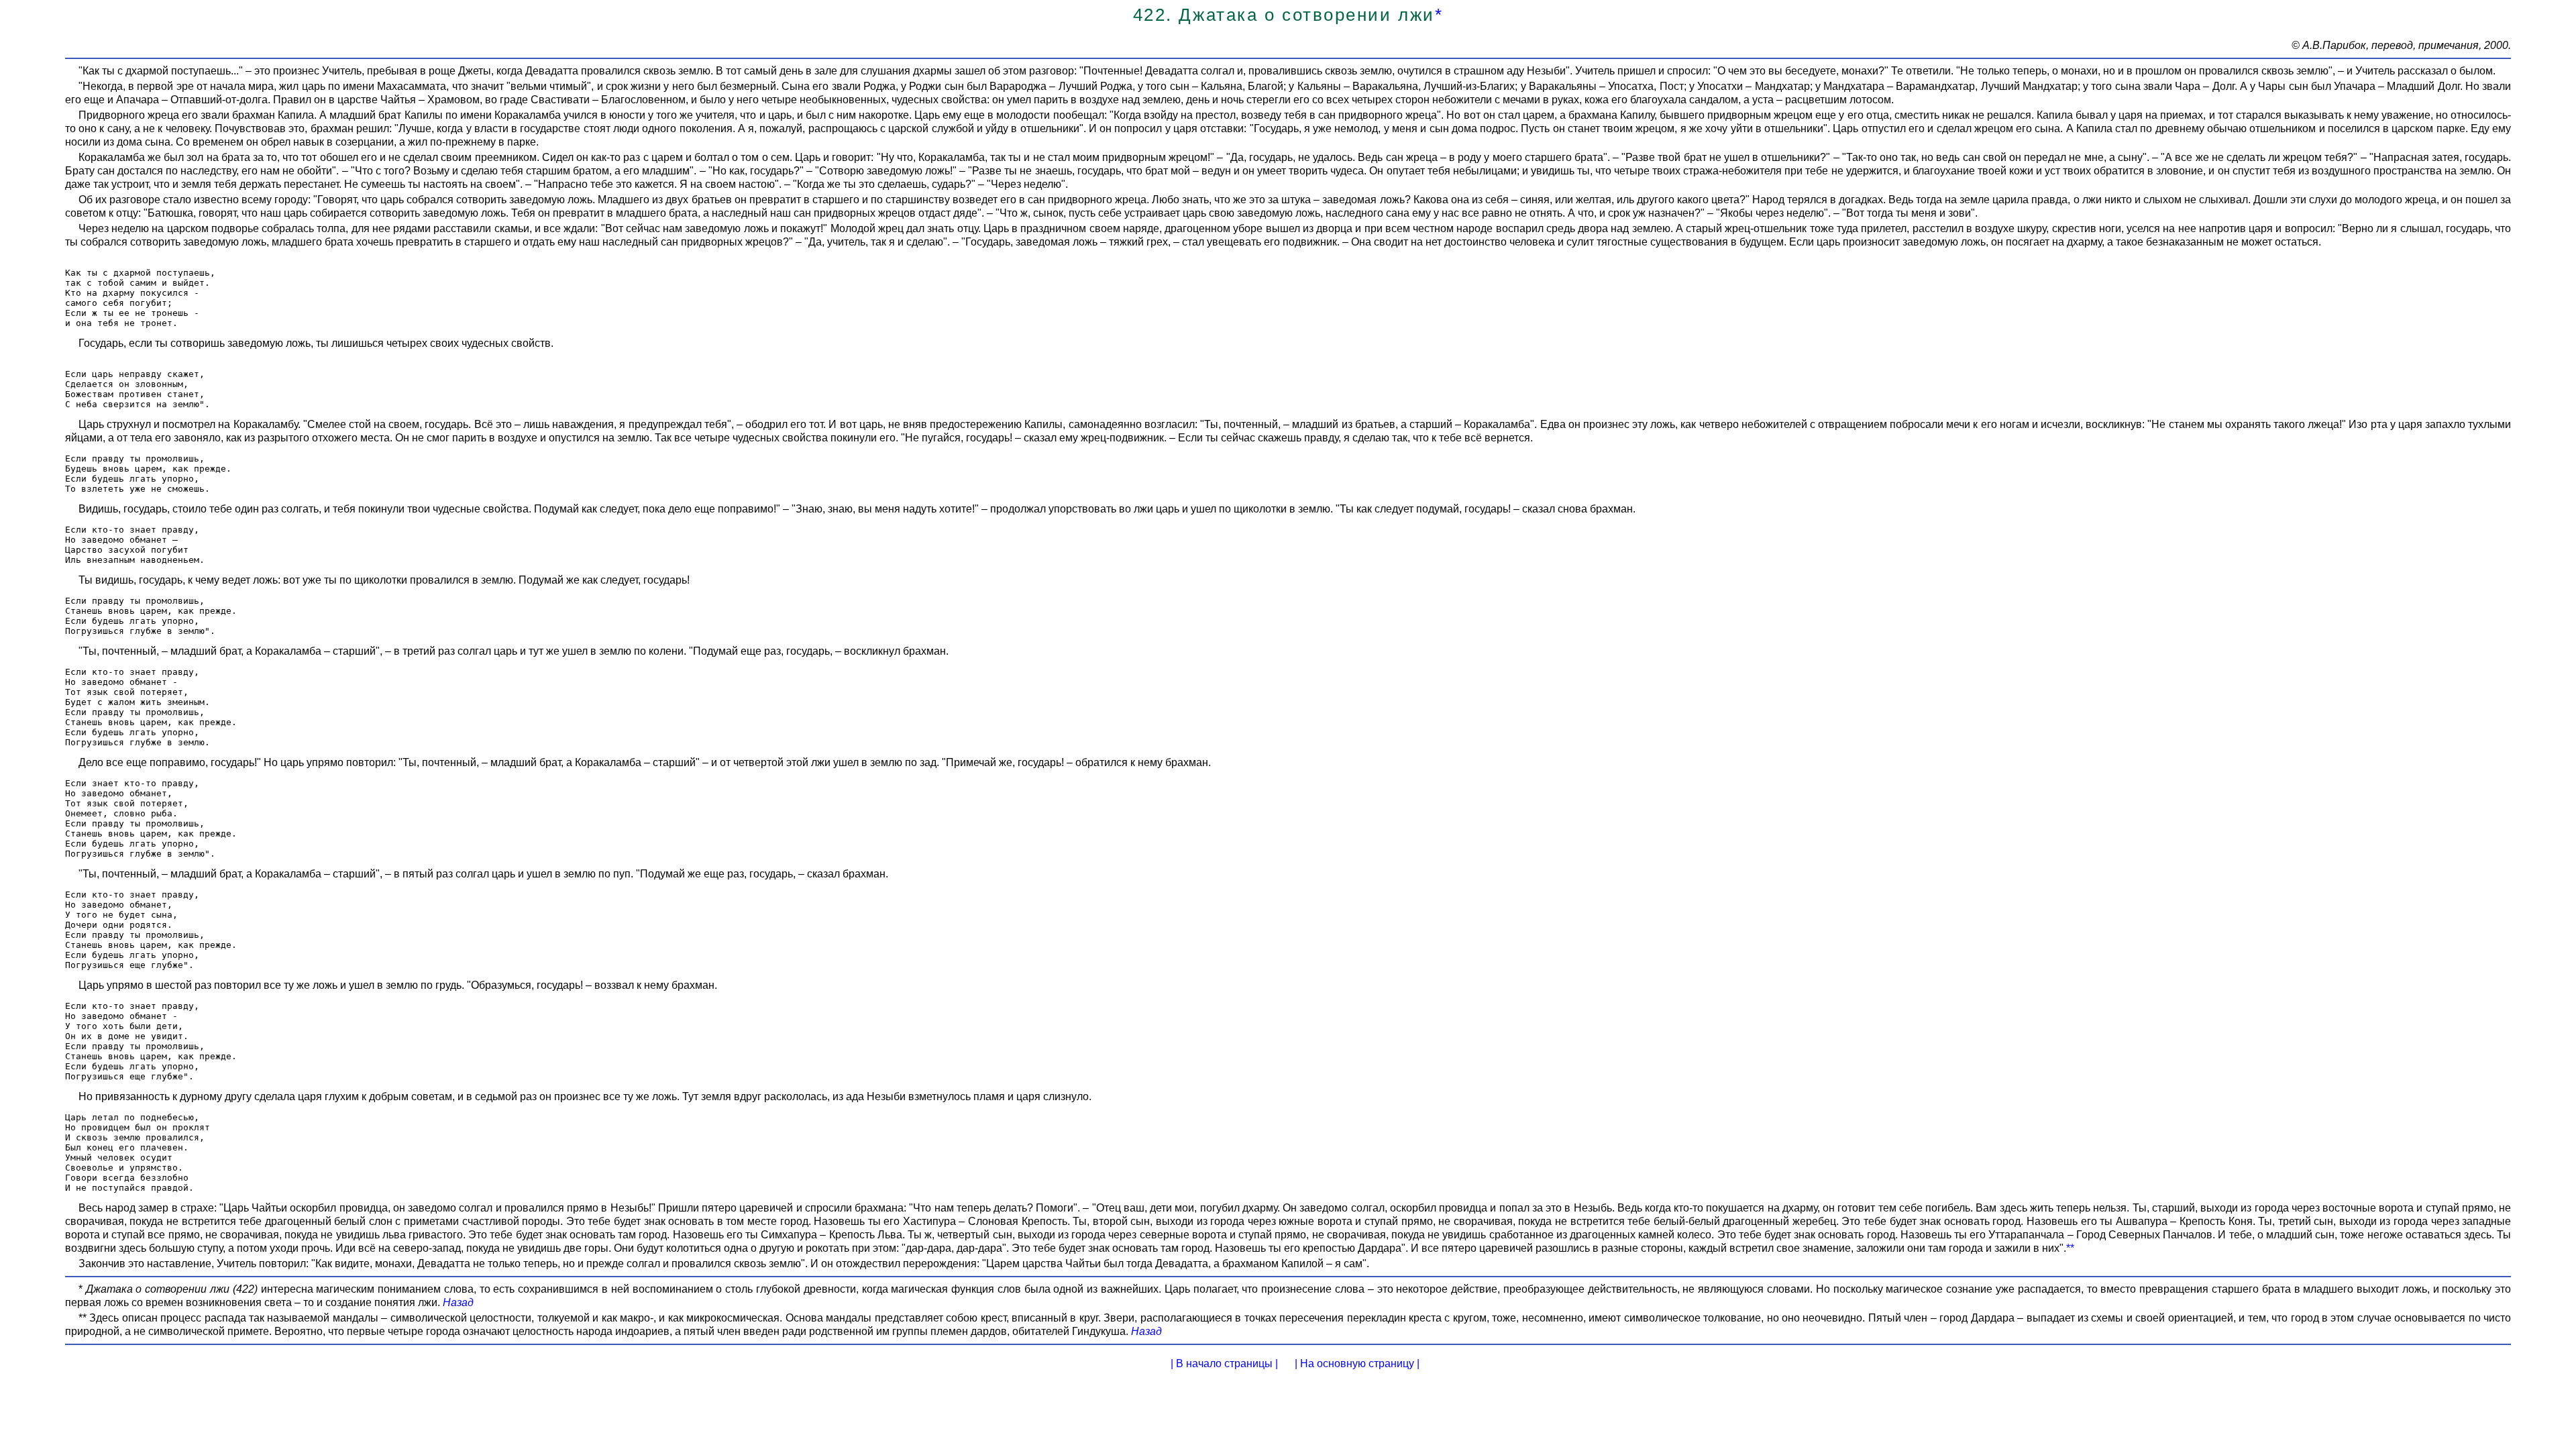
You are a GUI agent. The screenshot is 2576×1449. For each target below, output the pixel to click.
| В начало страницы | (1224, 1363)
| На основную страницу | (1357, 1363)
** (2070, 1248)
